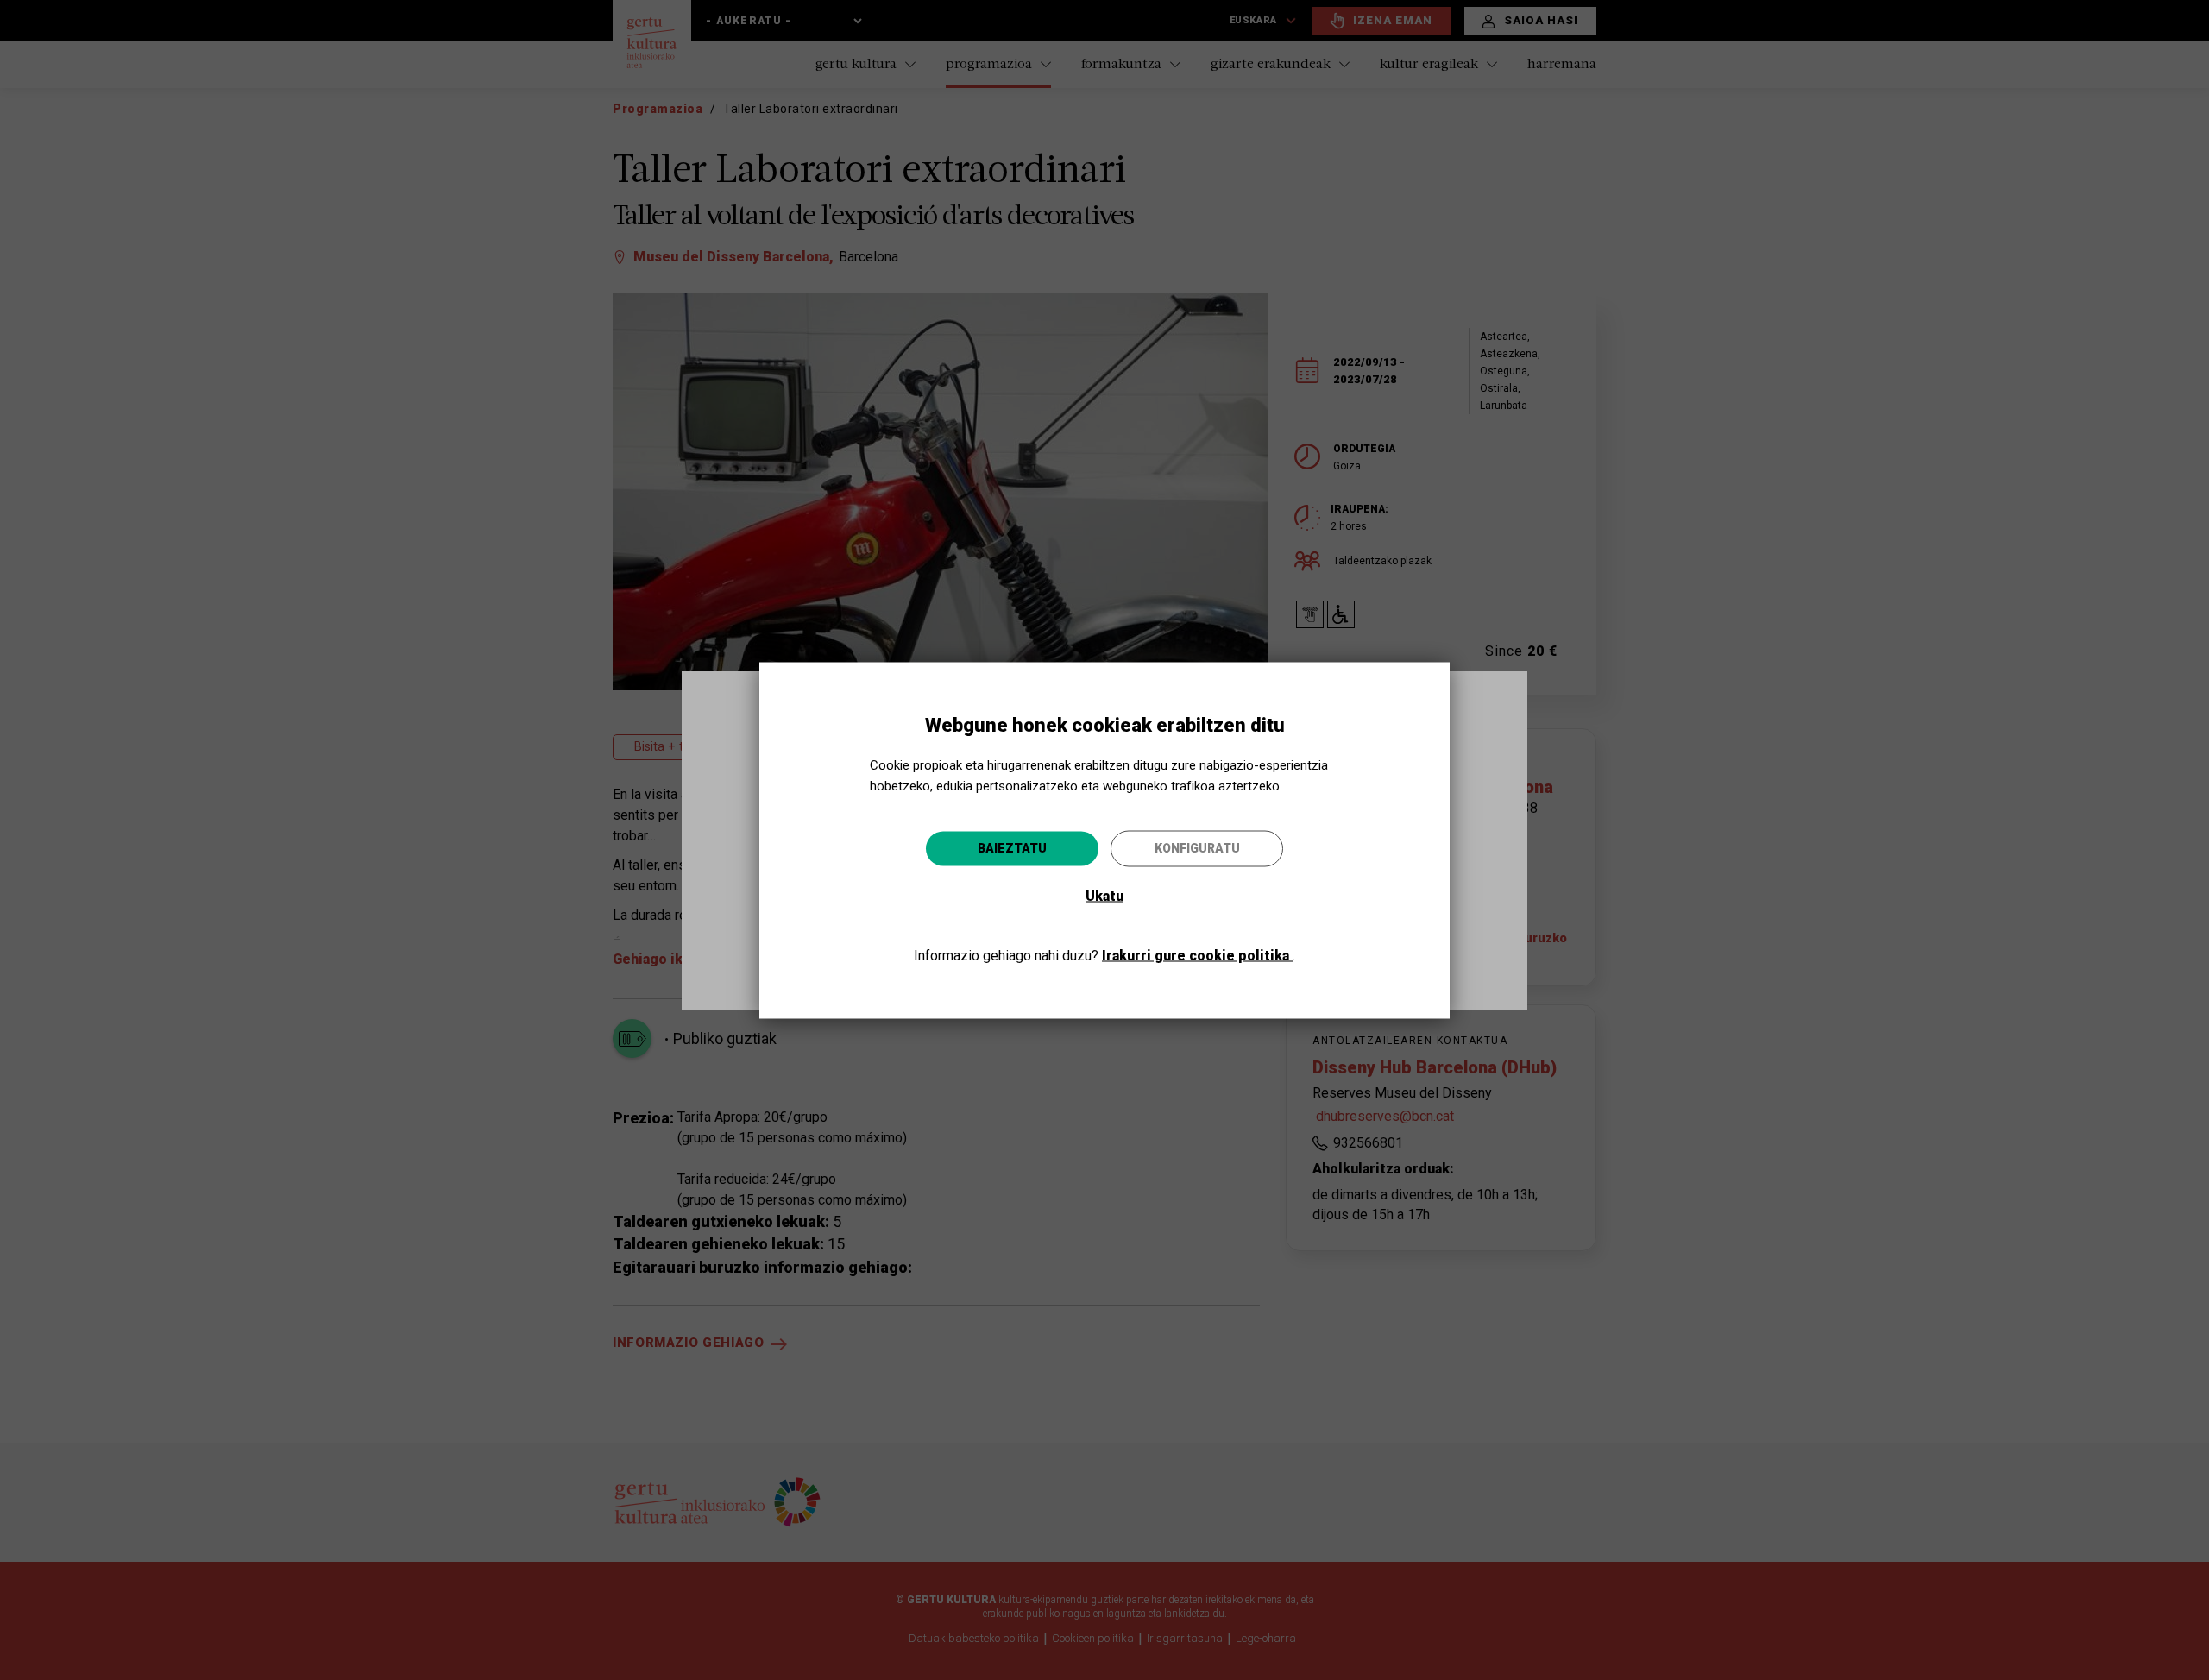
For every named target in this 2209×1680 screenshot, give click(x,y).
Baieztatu (1012, 847)
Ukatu (1104, 895)
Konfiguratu (1197, 847)
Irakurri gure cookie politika (1197, 955)
